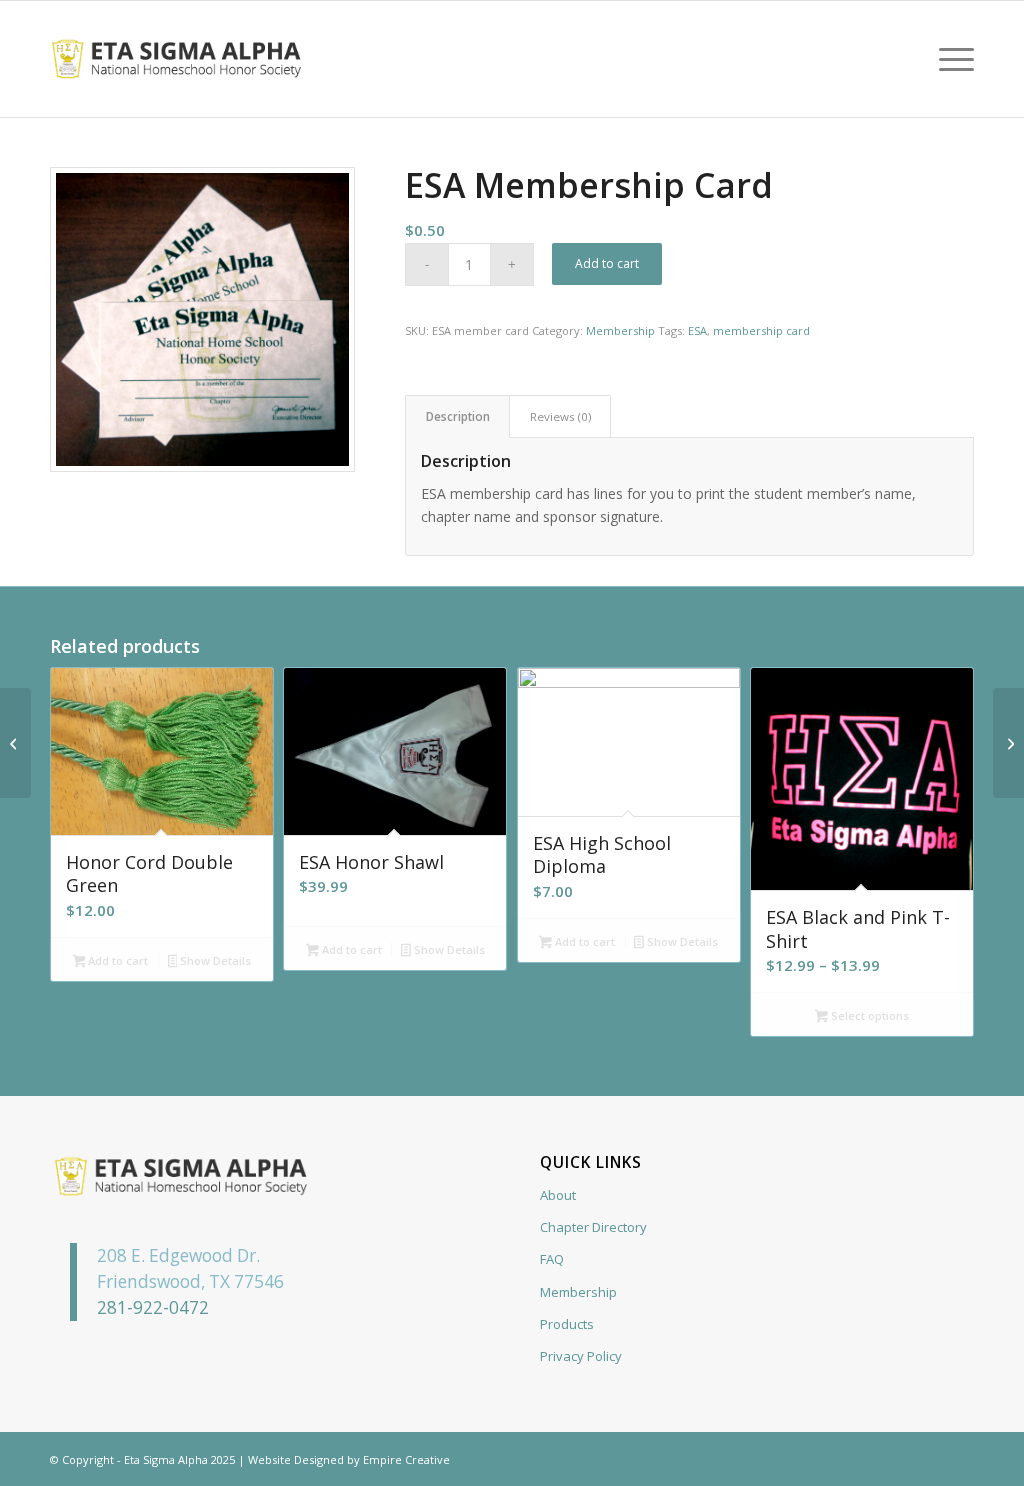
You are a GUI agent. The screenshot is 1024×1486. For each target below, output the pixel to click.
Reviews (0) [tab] (560, 416)
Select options (868, 1015)
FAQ (552, 1259)
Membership (620, 330)
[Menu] (950, 59)
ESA (697, 330)
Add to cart (607, 263)
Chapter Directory (593, 1227)
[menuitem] (950, 59)
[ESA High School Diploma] (15, 743)
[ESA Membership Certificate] (1008, 743)
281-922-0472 (153, 1307)
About (558, 1195)
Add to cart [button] (116, 960)
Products (567, 1324)
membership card (761, 330)
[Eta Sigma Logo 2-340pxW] (176, 59)
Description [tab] (458, 416)
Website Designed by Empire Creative (349, 1459)
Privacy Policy (581, 1356)
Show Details (214, 960)
